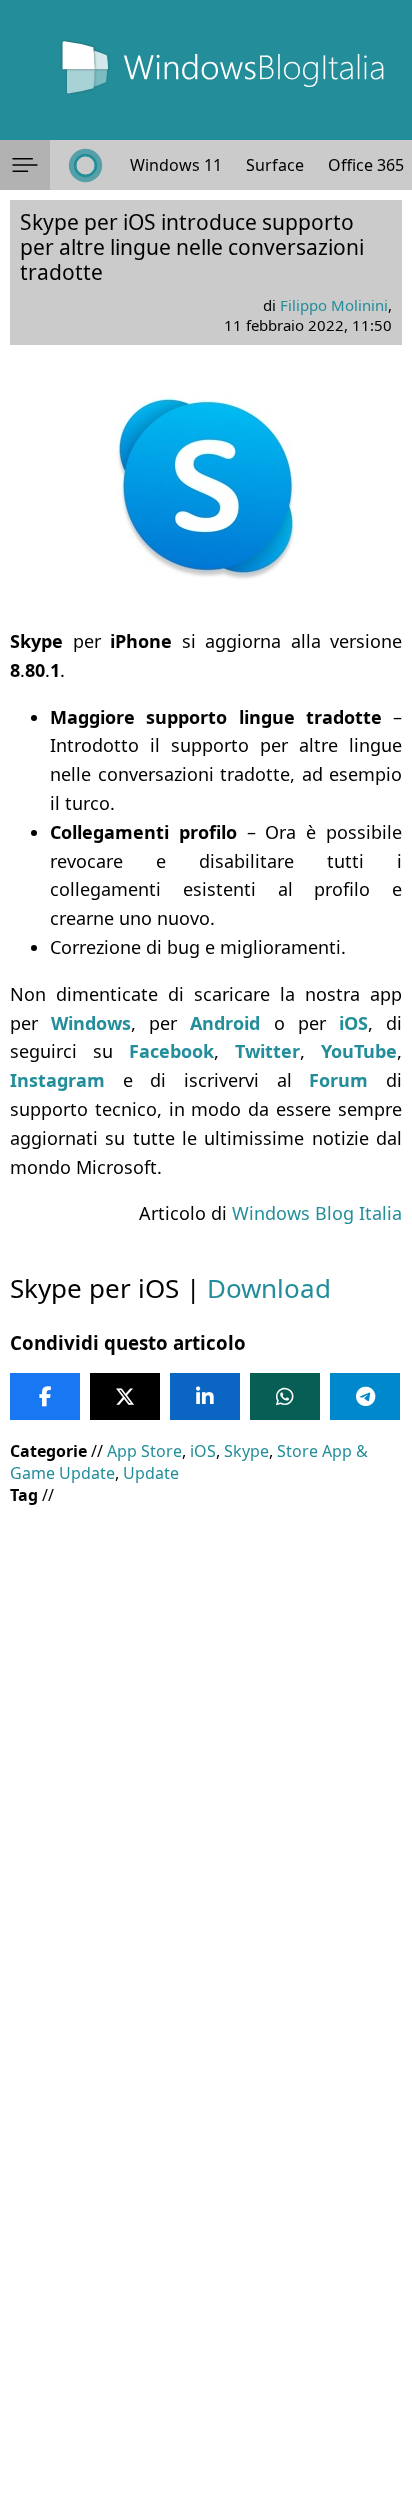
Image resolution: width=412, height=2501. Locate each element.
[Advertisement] (206, 1732)
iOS (203, 1451)
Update (151, 1473)
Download (269, 1288)
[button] (25, 165)
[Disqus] (206, 2230)
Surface (275, 165)
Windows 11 (176, 165)
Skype (246, 1451)
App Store (144, 1451)
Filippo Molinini (334, 305)
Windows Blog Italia (317, 1213)
